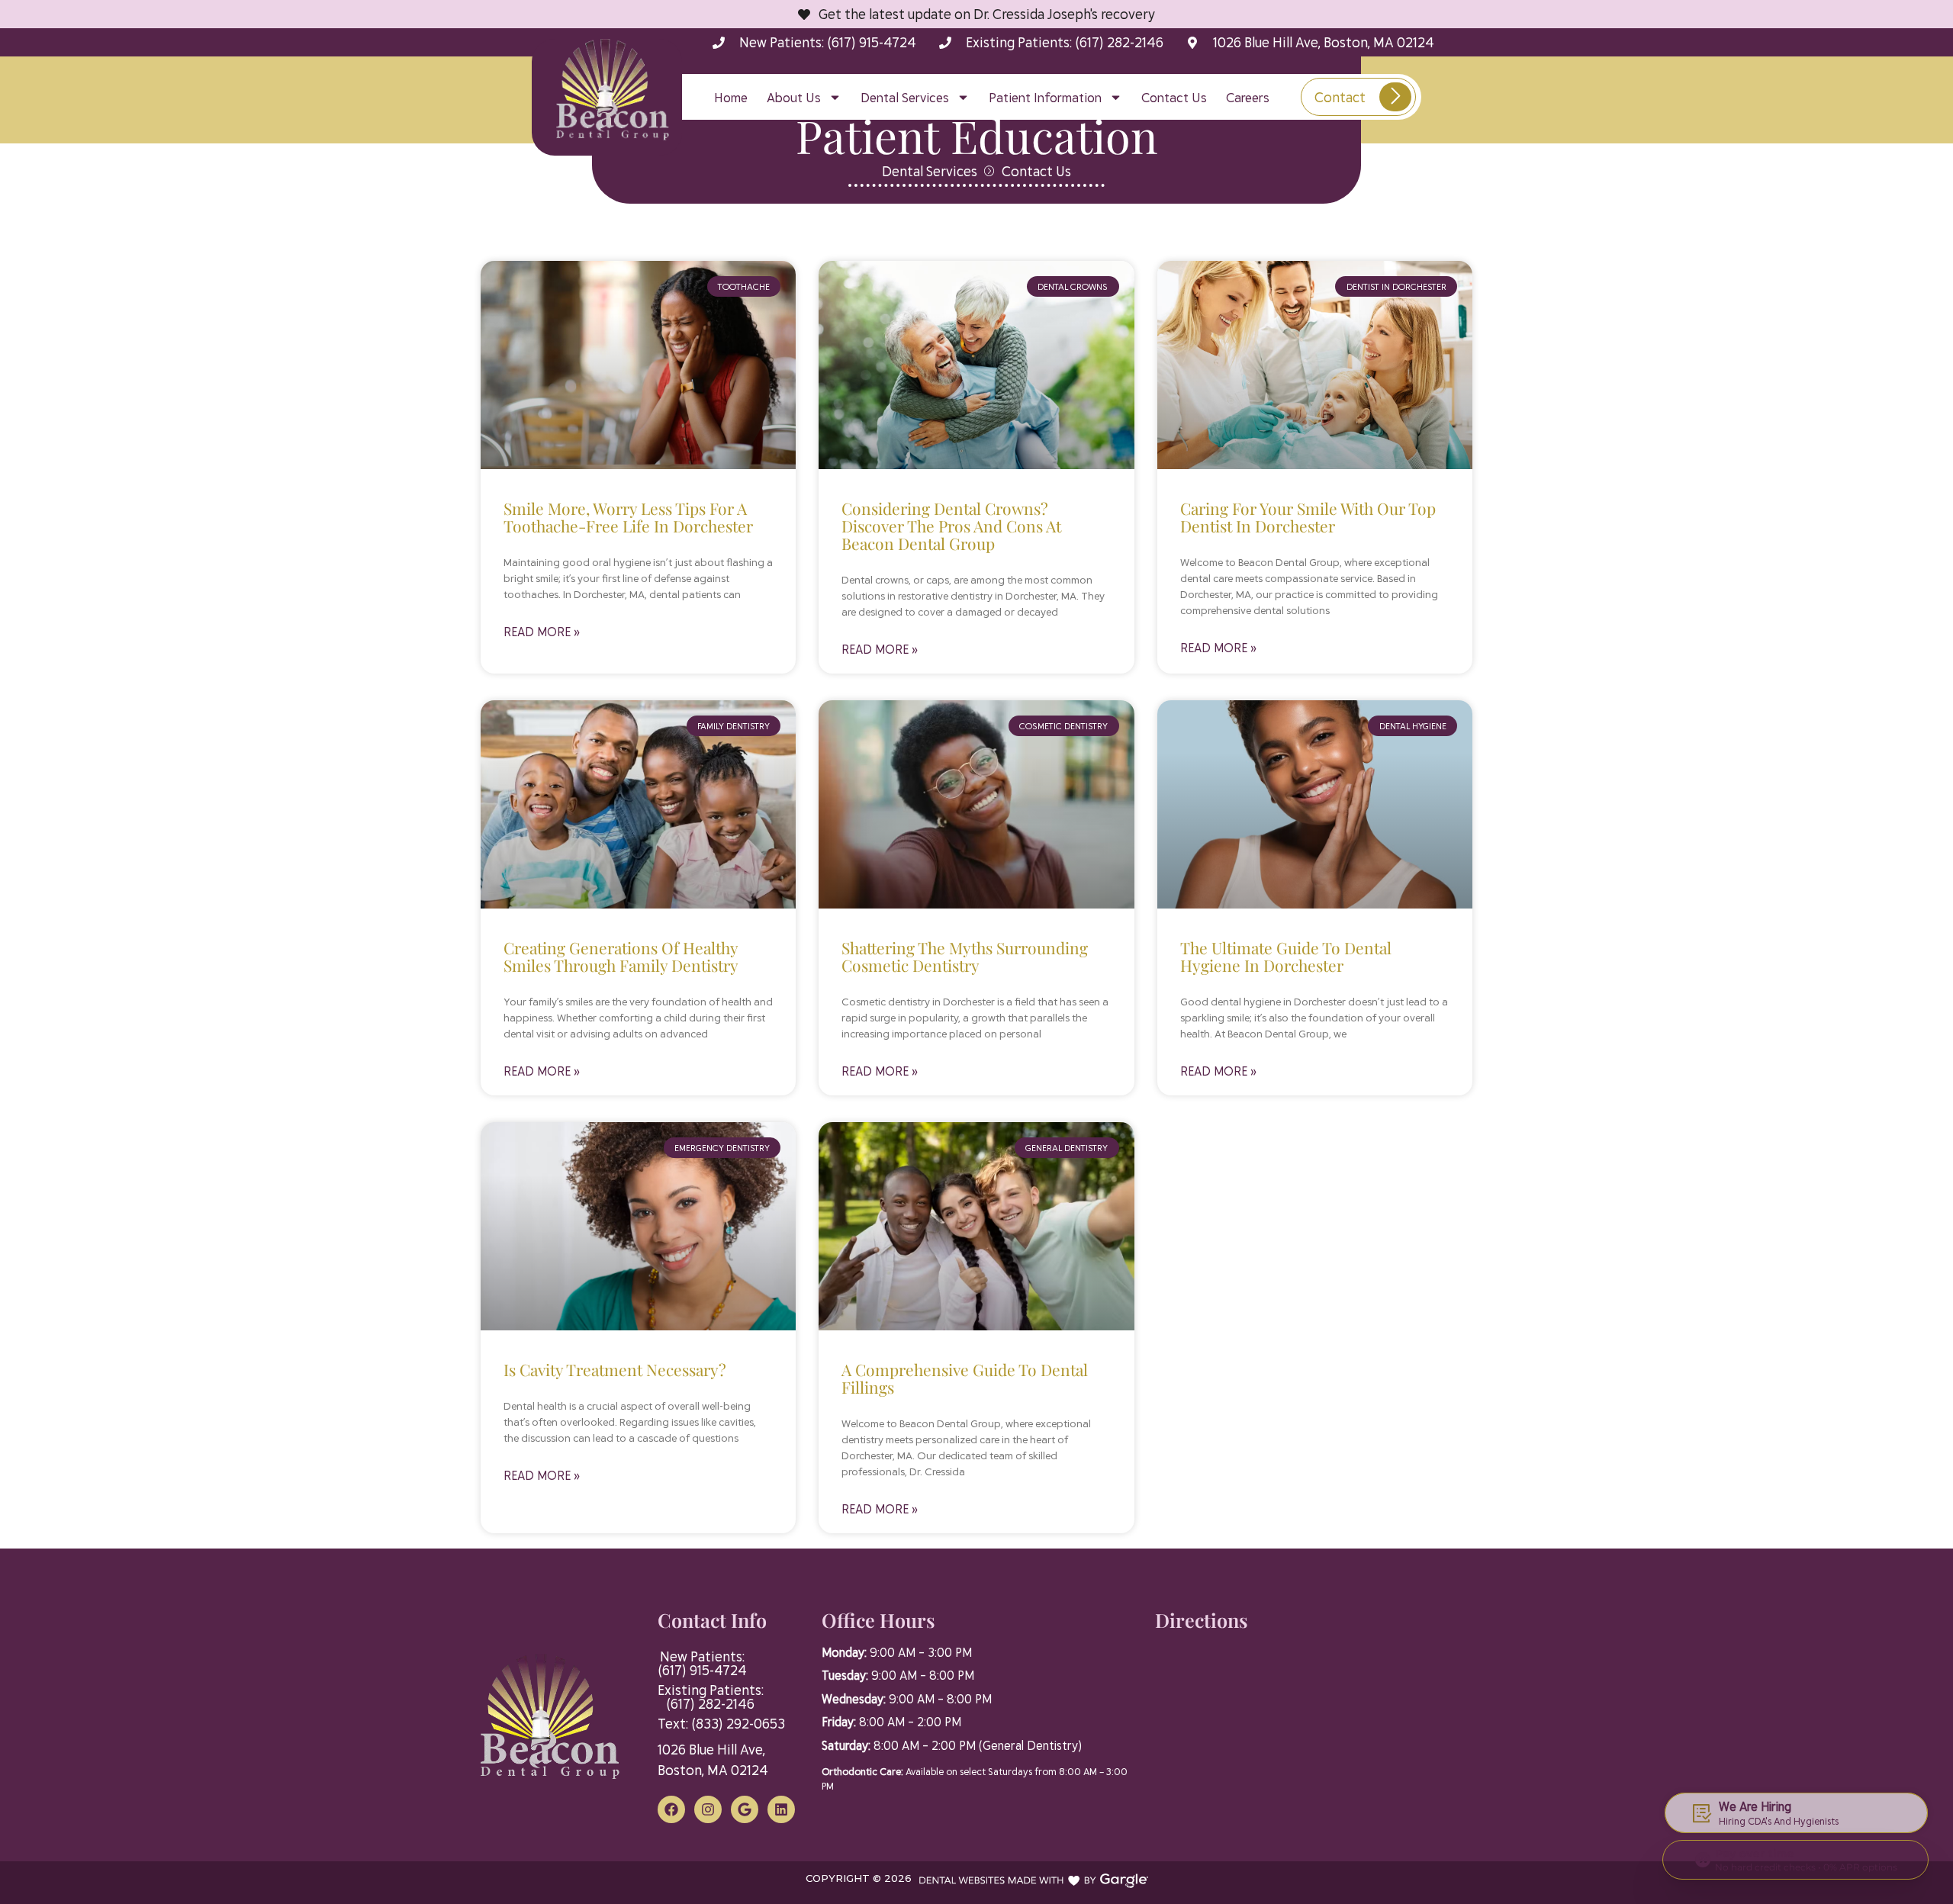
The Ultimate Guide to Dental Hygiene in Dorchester (1286, 956)
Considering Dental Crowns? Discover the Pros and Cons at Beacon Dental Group (951, 526)
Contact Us (1174, 97)
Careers (1248, 97)
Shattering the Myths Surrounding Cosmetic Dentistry (965, 956)
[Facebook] (671, 1809)
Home (731, 97)
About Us (794, 97)
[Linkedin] (781, 1809)
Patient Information (1045, 97)
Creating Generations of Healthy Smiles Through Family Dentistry (621, 956)
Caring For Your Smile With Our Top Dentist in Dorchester (1308, 517)
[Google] (745, 1809)
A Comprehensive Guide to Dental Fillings (965, 1378)
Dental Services (905, 97)
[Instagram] (708, 1809)
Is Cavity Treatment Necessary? (615, 1369)
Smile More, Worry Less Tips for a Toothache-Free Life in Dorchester (628, 517)
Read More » (542, 631)
